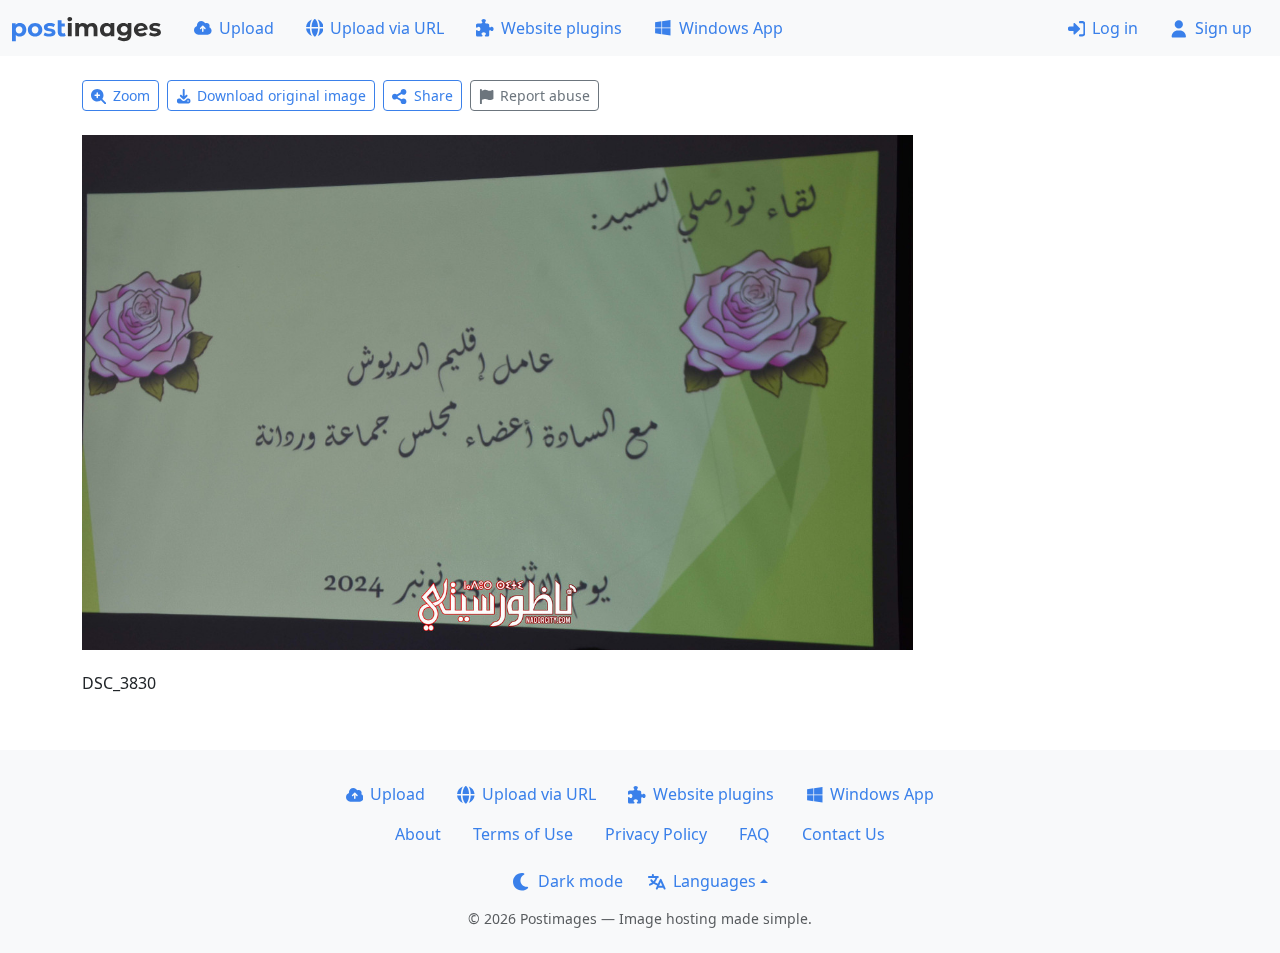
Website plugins (561, 28)
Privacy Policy (656, 834)
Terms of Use (523, 834)
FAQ (754, 834)
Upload (246, 28)
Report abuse (545, 95)
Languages (714, 881)
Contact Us (843, 834)
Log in (1115, 28)
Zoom (131, 95)
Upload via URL (387, 28)
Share (433, 95)
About (418, 834)
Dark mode (580, 881)
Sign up (1223, 28)
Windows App (731, 28)
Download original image (281, 95)
